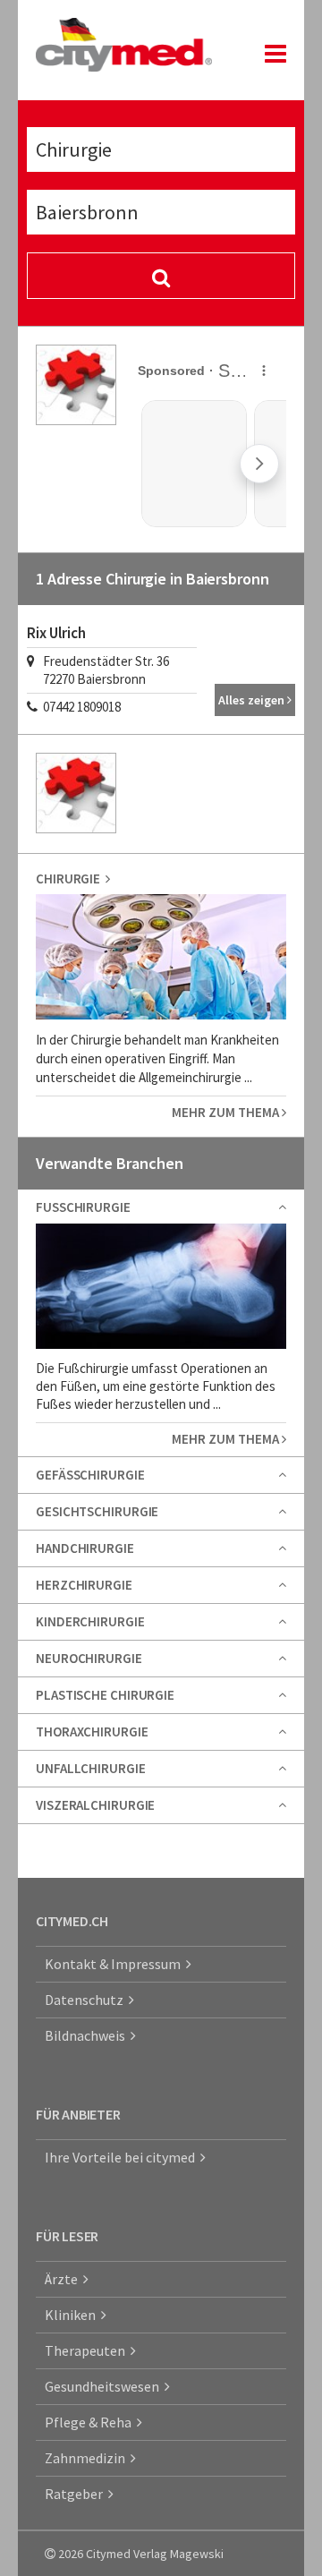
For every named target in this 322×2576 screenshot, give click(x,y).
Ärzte (64, 2279)
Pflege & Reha (91, 2422)
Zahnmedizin (88, 2458)
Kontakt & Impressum (115, 1964)
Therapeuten (88, 2350)
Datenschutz (87, 2000)
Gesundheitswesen (105, 2386)
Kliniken (73, 2315)
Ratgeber (76, 2494)
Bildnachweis (88, 2035)
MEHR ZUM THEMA (227, 1112)
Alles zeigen (253, 700)
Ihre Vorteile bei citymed (123, 2157)
